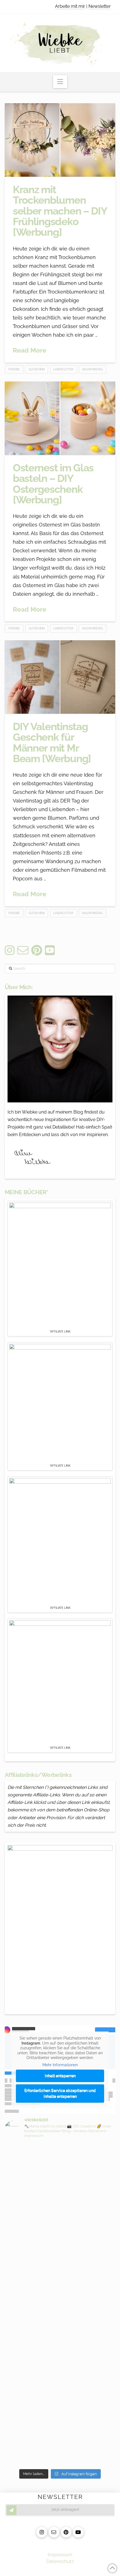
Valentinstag (92, 369)
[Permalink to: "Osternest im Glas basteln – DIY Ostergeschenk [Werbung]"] (60, 418)
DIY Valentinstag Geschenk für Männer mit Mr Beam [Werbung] (52, 743)
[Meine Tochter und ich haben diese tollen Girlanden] (60, 2296)
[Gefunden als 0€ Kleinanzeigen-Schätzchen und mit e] (60, 2165)
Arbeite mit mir (70, 6)
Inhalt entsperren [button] (60, 2076)
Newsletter (100, 6)
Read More (30, 350)
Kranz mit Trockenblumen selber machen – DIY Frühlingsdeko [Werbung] (60, 211)
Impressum (60, 2555)
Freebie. (14, 369)
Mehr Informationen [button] (60, 2065)
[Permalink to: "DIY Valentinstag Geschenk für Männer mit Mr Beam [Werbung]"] (60, 677)
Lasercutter (63, 369)
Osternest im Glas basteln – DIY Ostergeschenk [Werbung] (53, 484)
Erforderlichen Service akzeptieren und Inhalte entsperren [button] (60, 2093)
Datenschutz (60, 2561)
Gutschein (37, 369)
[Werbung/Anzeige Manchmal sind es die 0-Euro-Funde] (60, 2230)
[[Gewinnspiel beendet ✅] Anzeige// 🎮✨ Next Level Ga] (60, 2392)
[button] (60, 82)
